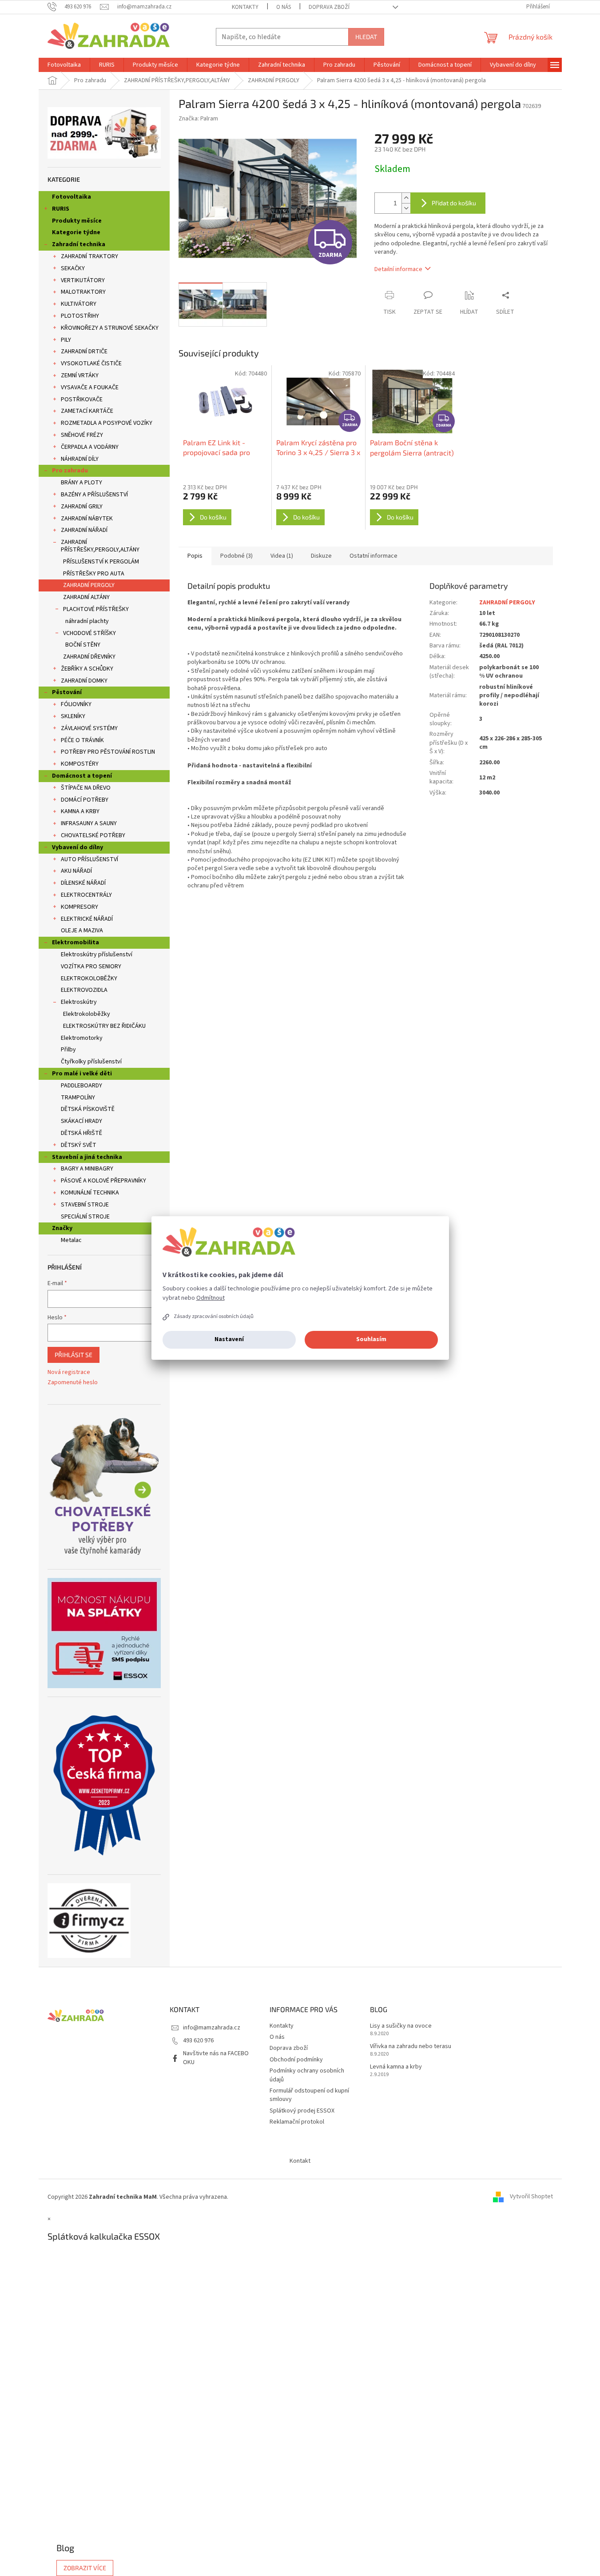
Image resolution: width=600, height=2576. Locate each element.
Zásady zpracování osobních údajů (214, 1316)
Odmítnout (211, 1298)
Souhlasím (371, 1339)
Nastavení (229, 1339)
